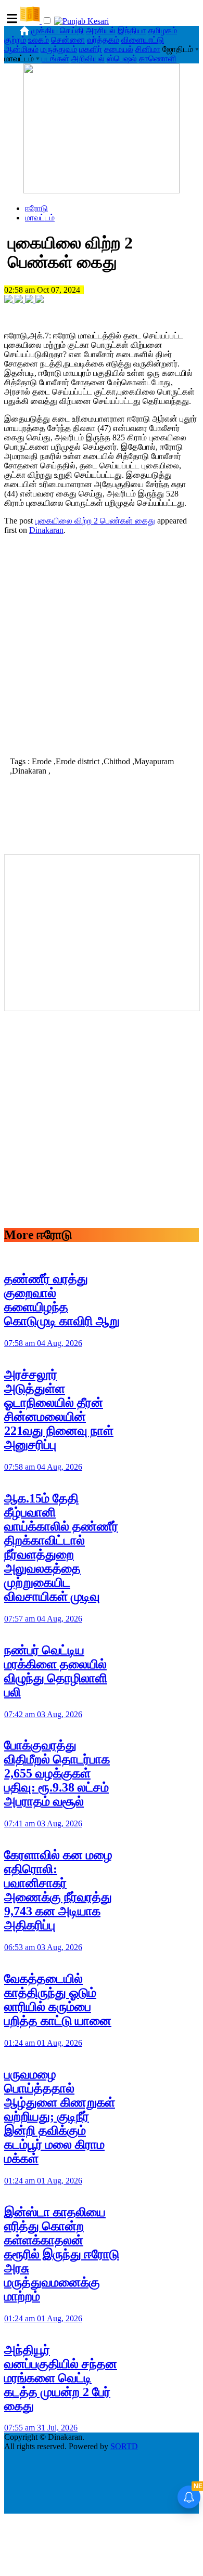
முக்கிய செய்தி (58, 30)
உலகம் (39, 40)
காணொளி (158, 58)
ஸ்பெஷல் (122, 58)
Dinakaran (46, 530)
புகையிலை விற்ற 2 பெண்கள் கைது (95, 521)
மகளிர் (91, 49)
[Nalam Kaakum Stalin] (102, 191)
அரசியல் (101, 30)
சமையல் (119, 49)
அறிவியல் (88, 58)
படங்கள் (55, 58)
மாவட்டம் (40, 218)
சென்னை (68, 40)
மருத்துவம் (59, 49)
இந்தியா (132, 30)
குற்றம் (15, 40)
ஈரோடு (36, 208)
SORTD (124, 2446)
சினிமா (148, 49)
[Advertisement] (102, 645)
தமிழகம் (163, 30)
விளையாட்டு (143, 40)
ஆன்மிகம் (21, 49)
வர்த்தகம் (103, 40)
